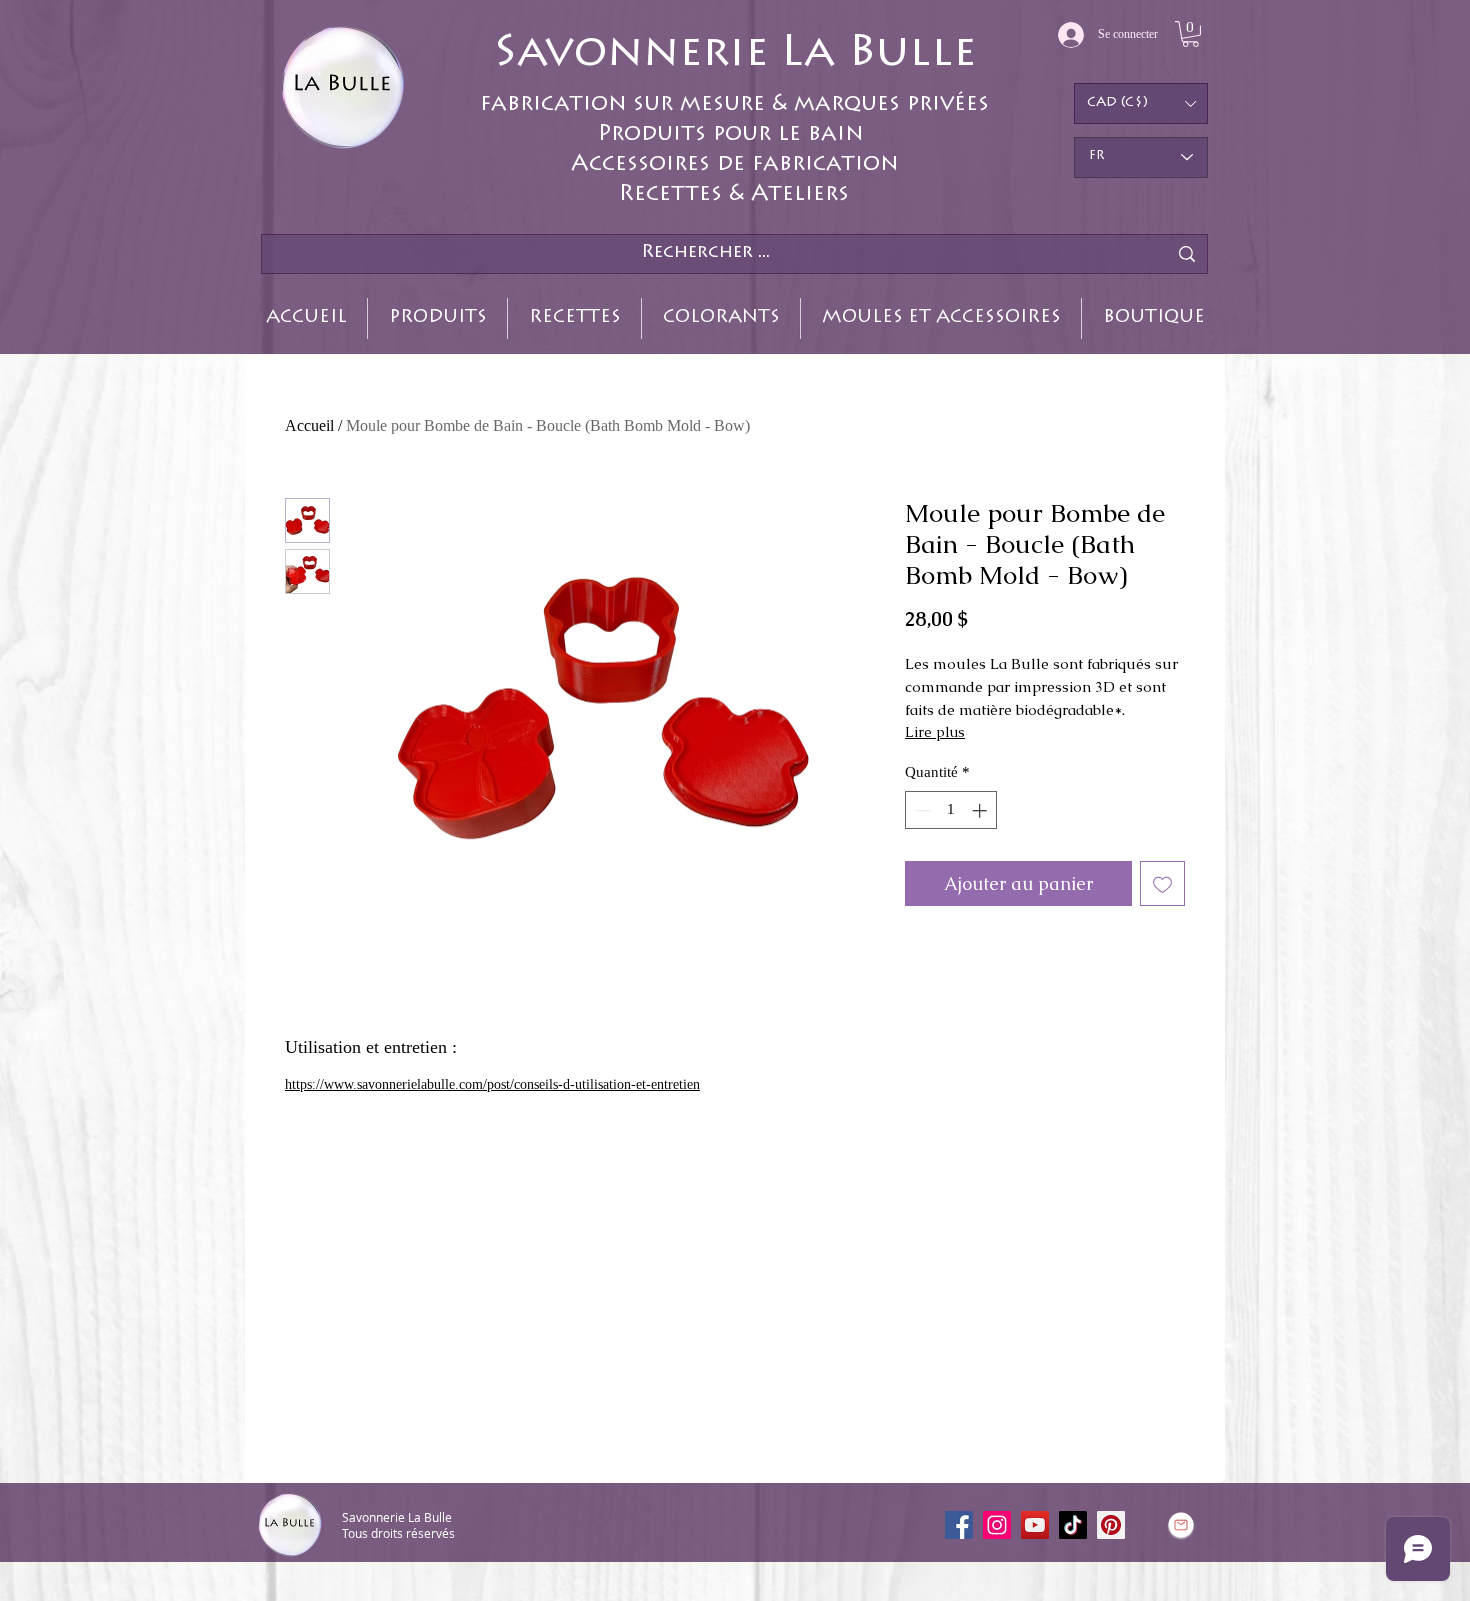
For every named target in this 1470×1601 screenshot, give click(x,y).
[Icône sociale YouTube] (1035, 1525)
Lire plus (935, 732)
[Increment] (981, 810)
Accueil (309, 425)
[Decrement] (921, 810)
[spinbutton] (951, 810)
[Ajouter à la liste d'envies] (1162, 883)
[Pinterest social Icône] (1111, 1525)
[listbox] (1141, 103)
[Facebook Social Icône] (959, 1525)
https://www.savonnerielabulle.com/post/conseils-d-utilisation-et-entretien (492, 1084)
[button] (1190, 34)
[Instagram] (997, 1525)
